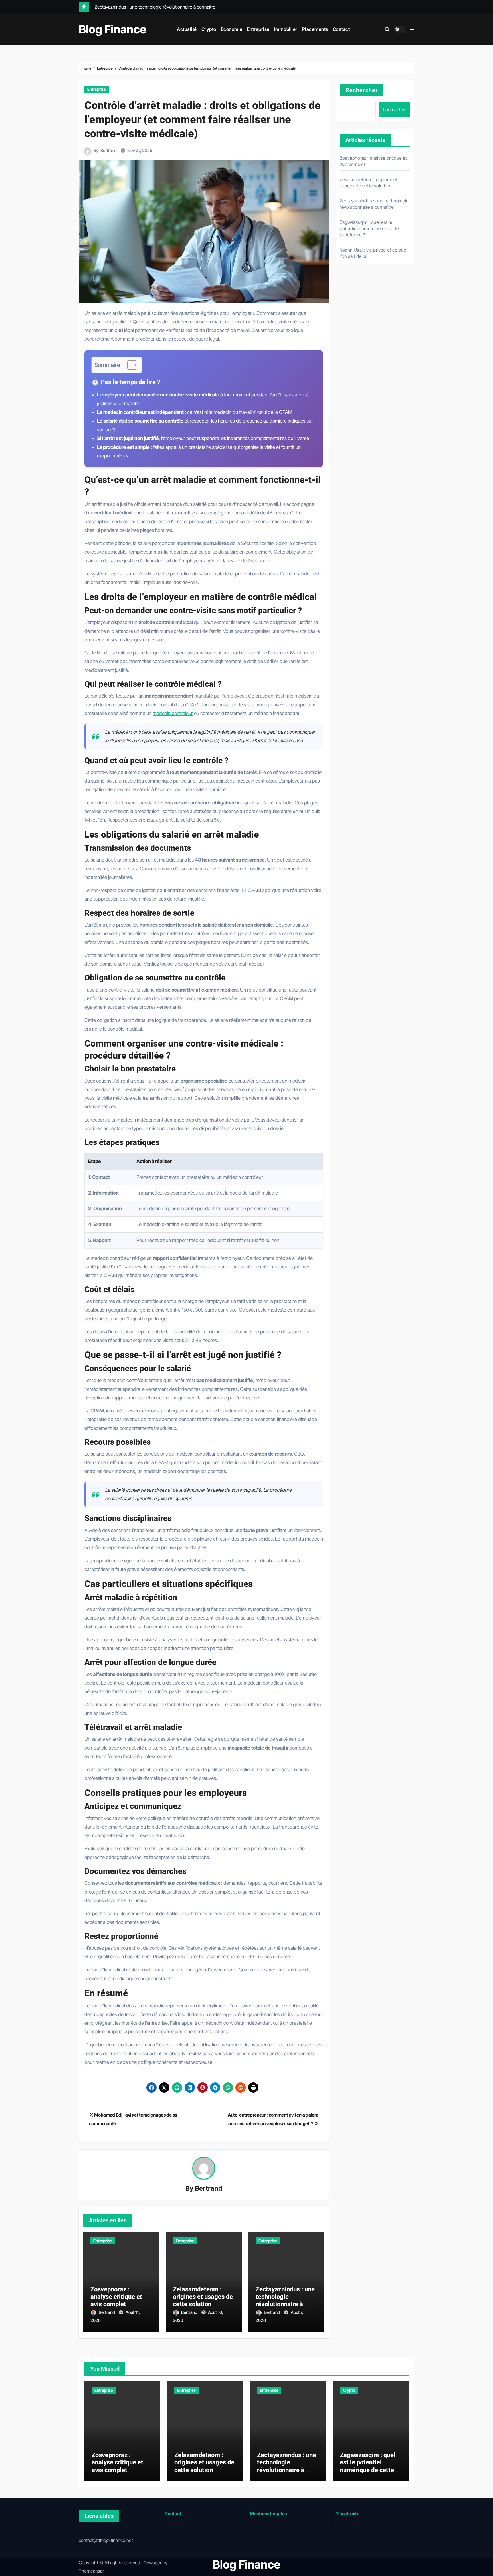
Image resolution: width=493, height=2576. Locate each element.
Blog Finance (113, 29)
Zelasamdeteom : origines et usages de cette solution (203, 2297)
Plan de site (347, 2514)
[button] (412, 29)
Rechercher (362, 90)
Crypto (209, 29)
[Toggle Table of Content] (129, 365)
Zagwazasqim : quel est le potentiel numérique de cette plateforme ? (369, 228)
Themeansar (91, 2571)
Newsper (152, 2563)
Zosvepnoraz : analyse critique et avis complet (116, 2297)
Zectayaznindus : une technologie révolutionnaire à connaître (285, 2301)
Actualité (187, 29)
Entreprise (258, 29)
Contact (341, 29)
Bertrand (109, 150)
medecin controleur (173, 713)
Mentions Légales (268, 2514)
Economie (232, 29)
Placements (315, 29)
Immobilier (286, 29)
